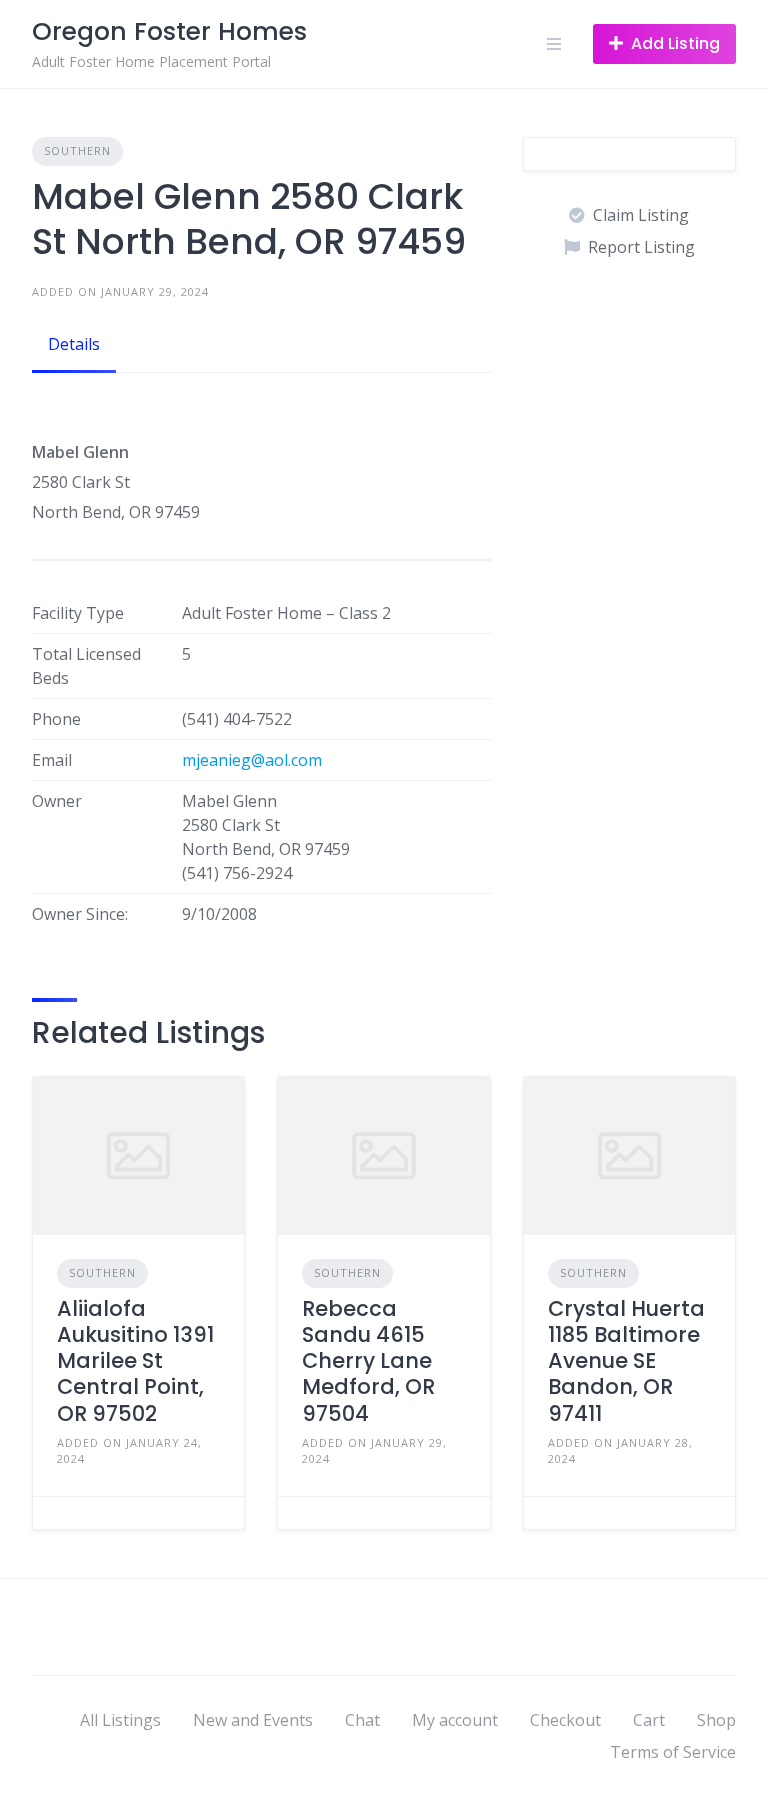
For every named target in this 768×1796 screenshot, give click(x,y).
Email (52, 760)
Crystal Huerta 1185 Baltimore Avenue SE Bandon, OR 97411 (626, 1361)
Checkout (565, 1720)
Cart (649, 1720)
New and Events (253, 1720)
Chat (362, 1720)
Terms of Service (673, 1752)
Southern (77, 150)
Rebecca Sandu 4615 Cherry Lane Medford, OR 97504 (368, 1361)
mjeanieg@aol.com (252, 760)
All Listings (120, 1720)
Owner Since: (80, 914)
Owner (57, 801)
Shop (716, 1720)
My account (455, 1720)
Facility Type (78, 613)
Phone (56, 719)
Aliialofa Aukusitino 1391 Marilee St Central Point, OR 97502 (135, 1361)
